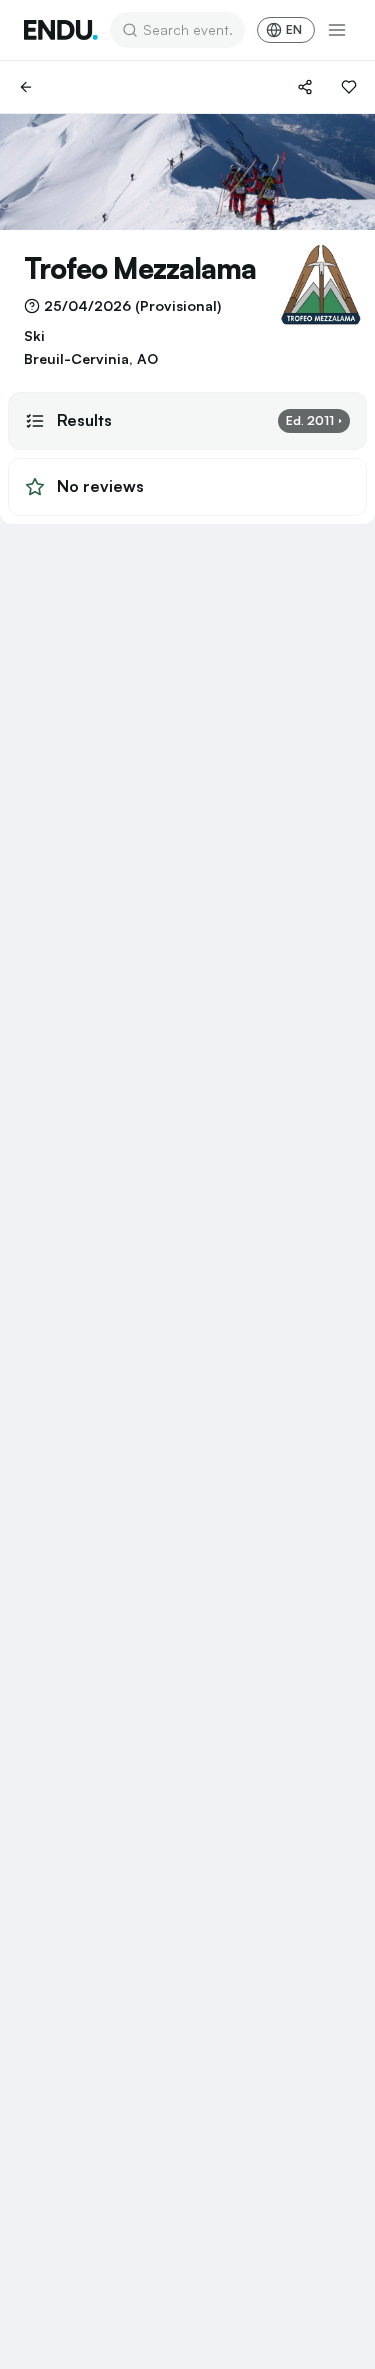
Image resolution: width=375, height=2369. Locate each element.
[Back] (26, 87)
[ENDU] (61, 30)
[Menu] (337, 30)
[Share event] (305, 87)
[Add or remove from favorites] (349, 87)
